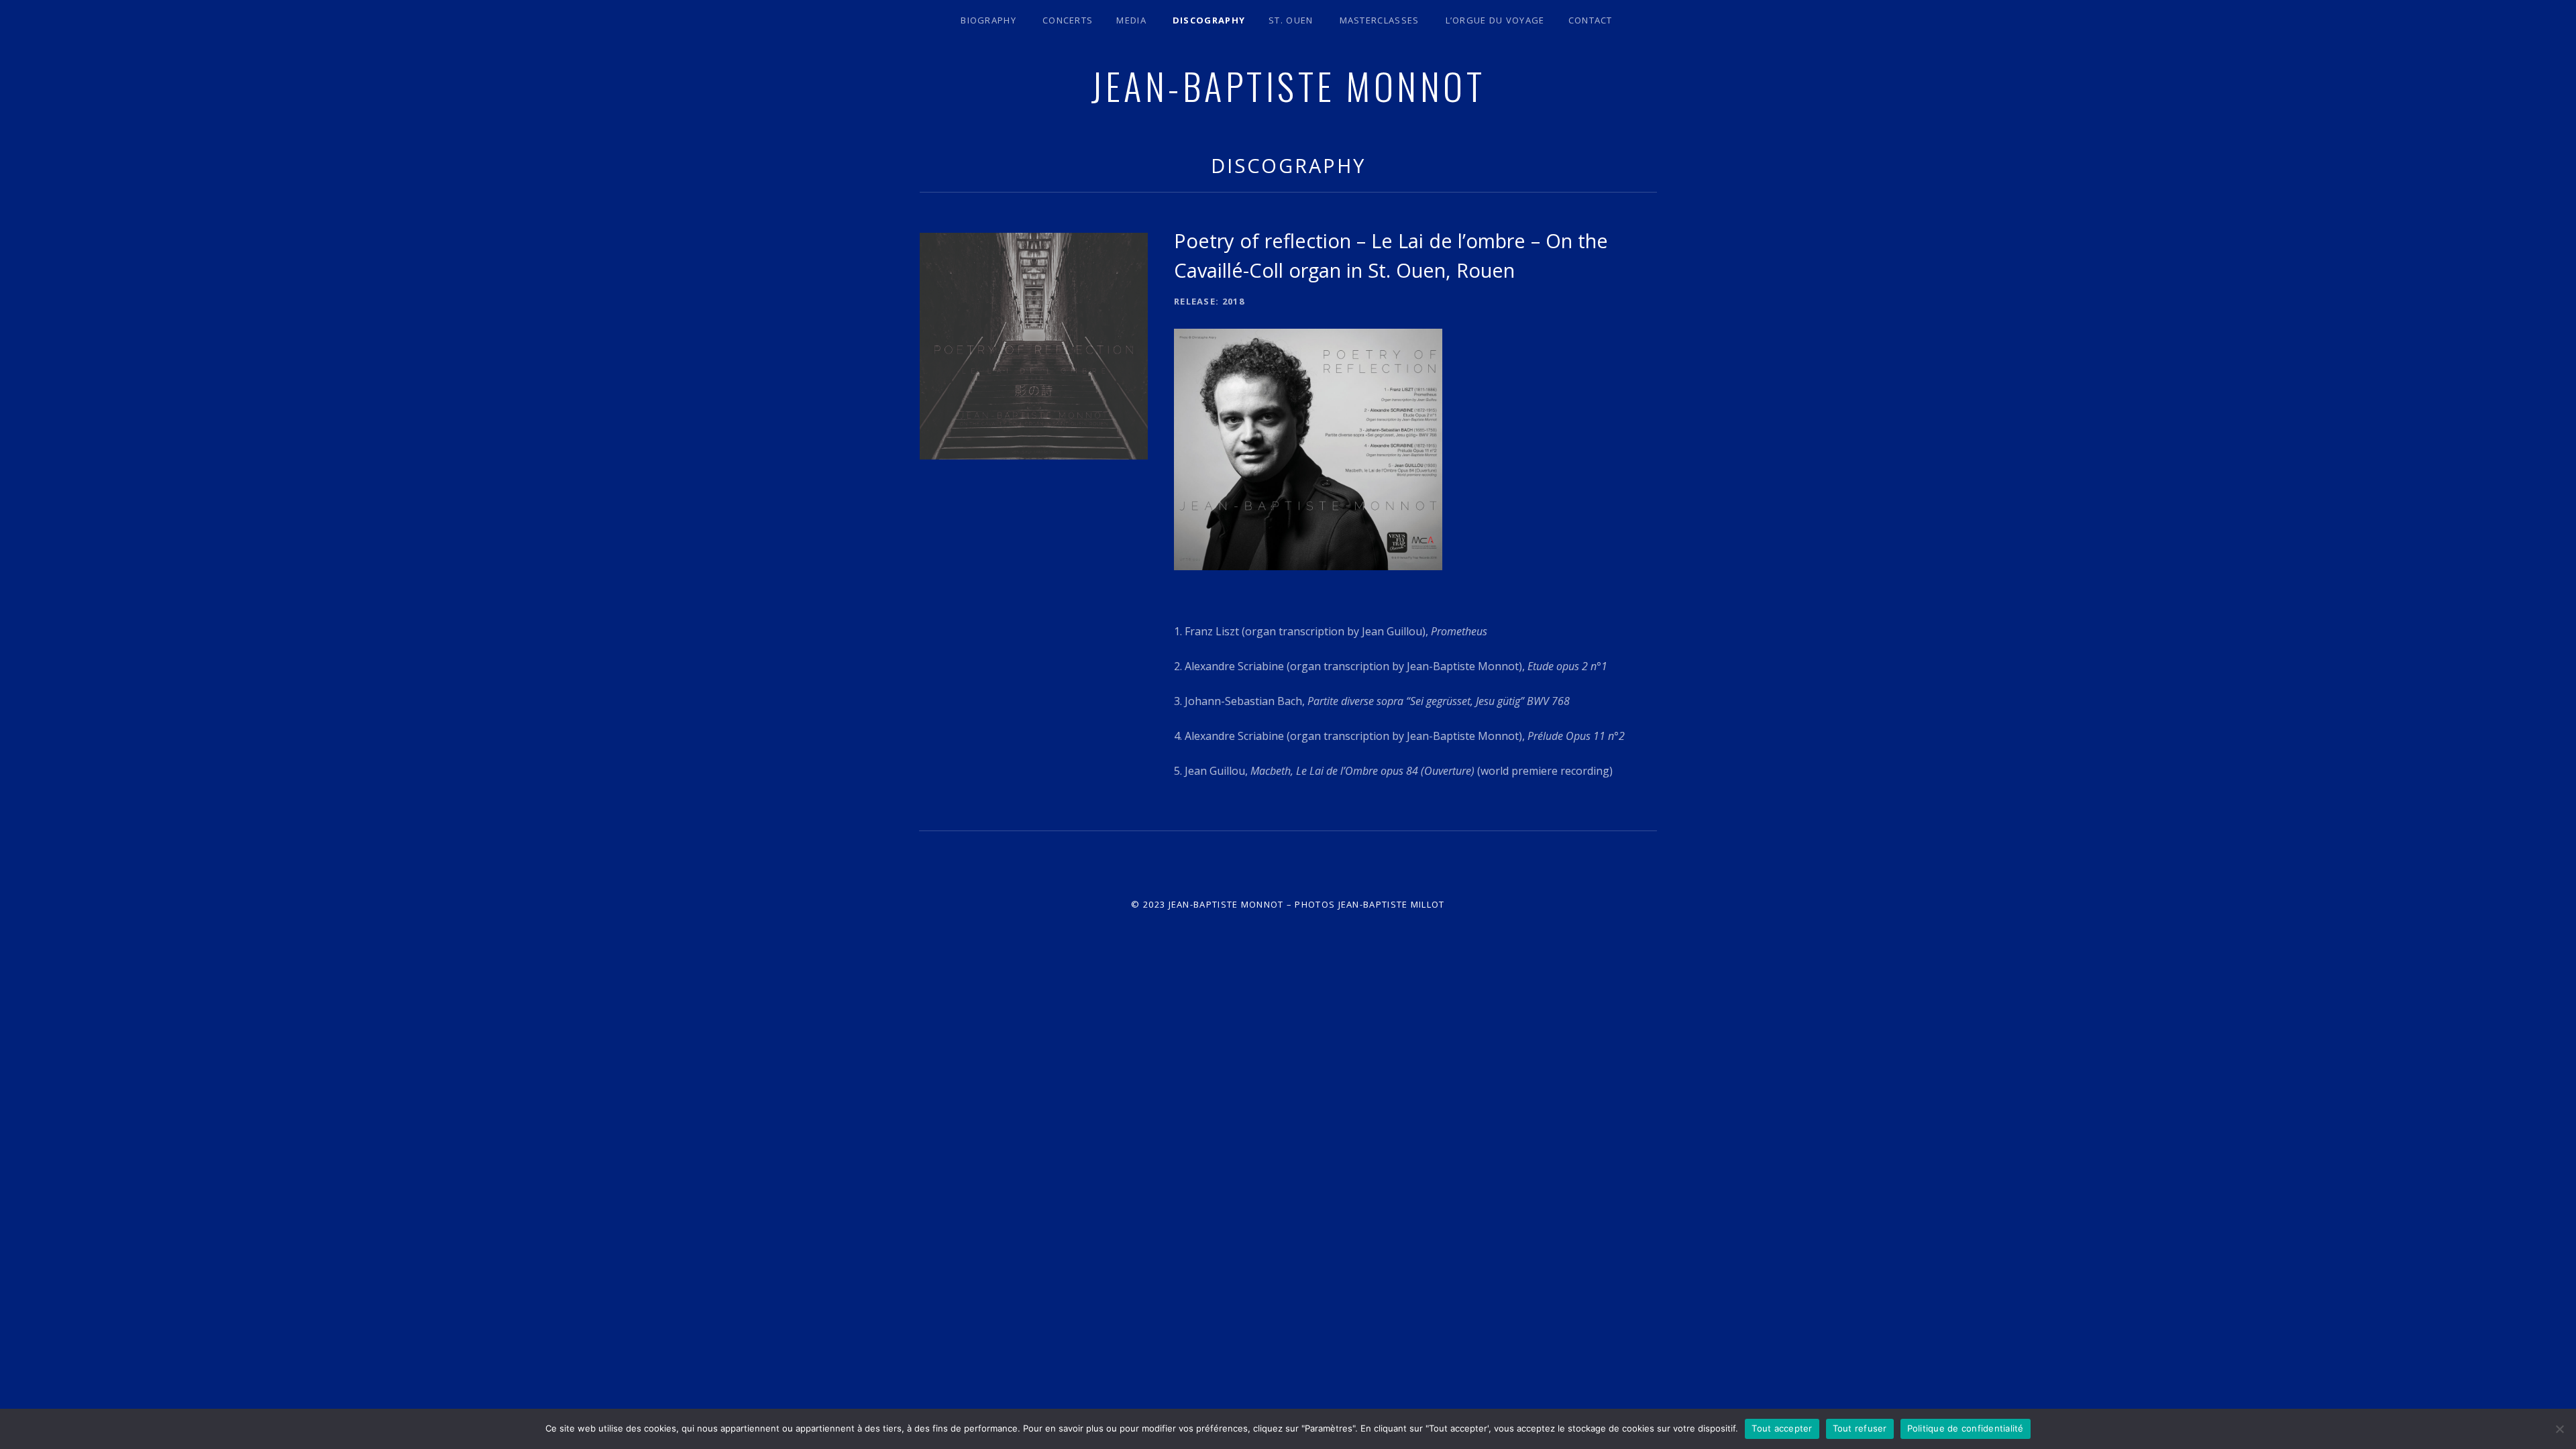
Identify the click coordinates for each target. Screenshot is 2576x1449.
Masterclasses (1380, 20)
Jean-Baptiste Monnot (1288, 85)
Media (1131, 20)
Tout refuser (1860, 1428)
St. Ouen (1291, 20)
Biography (988, 20)
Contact (1591, 20)
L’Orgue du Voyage (1495, 20)
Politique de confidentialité (1966, 1428)
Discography (1209, 20)
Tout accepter (1782, 1428)
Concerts (1068, 20)
